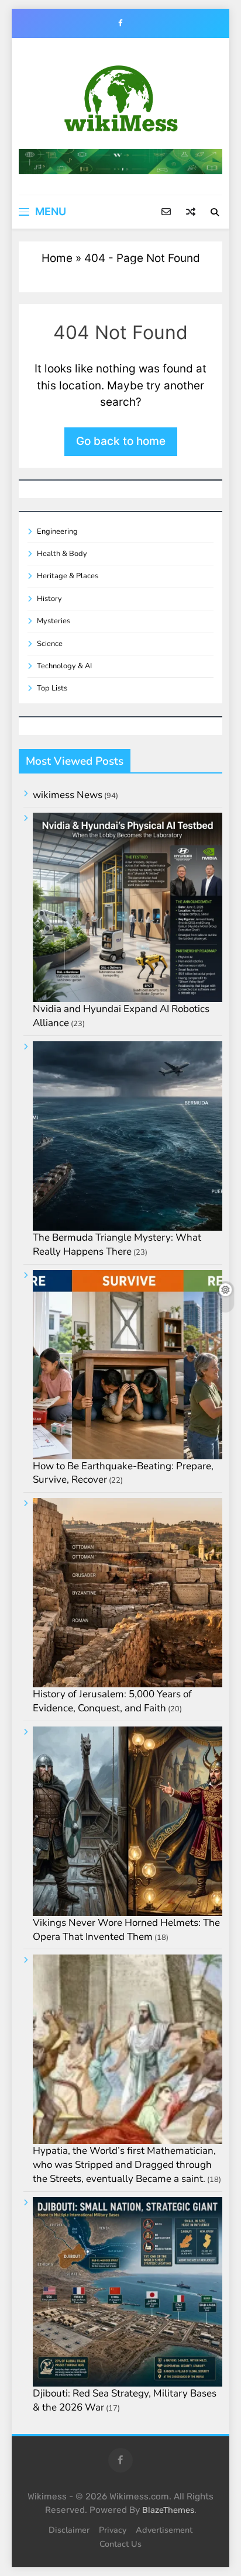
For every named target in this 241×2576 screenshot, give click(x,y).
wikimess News (68, 795)
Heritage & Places (68, 576)
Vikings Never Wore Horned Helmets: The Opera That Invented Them (126, 1930)
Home (57, 258)
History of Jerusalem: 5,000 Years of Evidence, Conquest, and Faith (112, 1701)
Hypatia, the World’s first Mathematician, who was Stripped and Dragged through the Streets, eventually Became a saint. (124, 2165)
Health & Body (62, 554)
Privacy (113, 2530)
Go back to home (121, 441)
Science (50, 644)
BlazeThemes (168, 2510)
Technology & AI (64, 666)
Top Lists (52, 688)
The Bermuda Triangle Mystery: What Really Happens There (117, 1244)
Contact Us (120, 2544)
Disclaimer (69, 2530)
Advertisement (164, 2530)
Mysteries (54, 621)
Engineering (57, 531)
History (49, 599)
